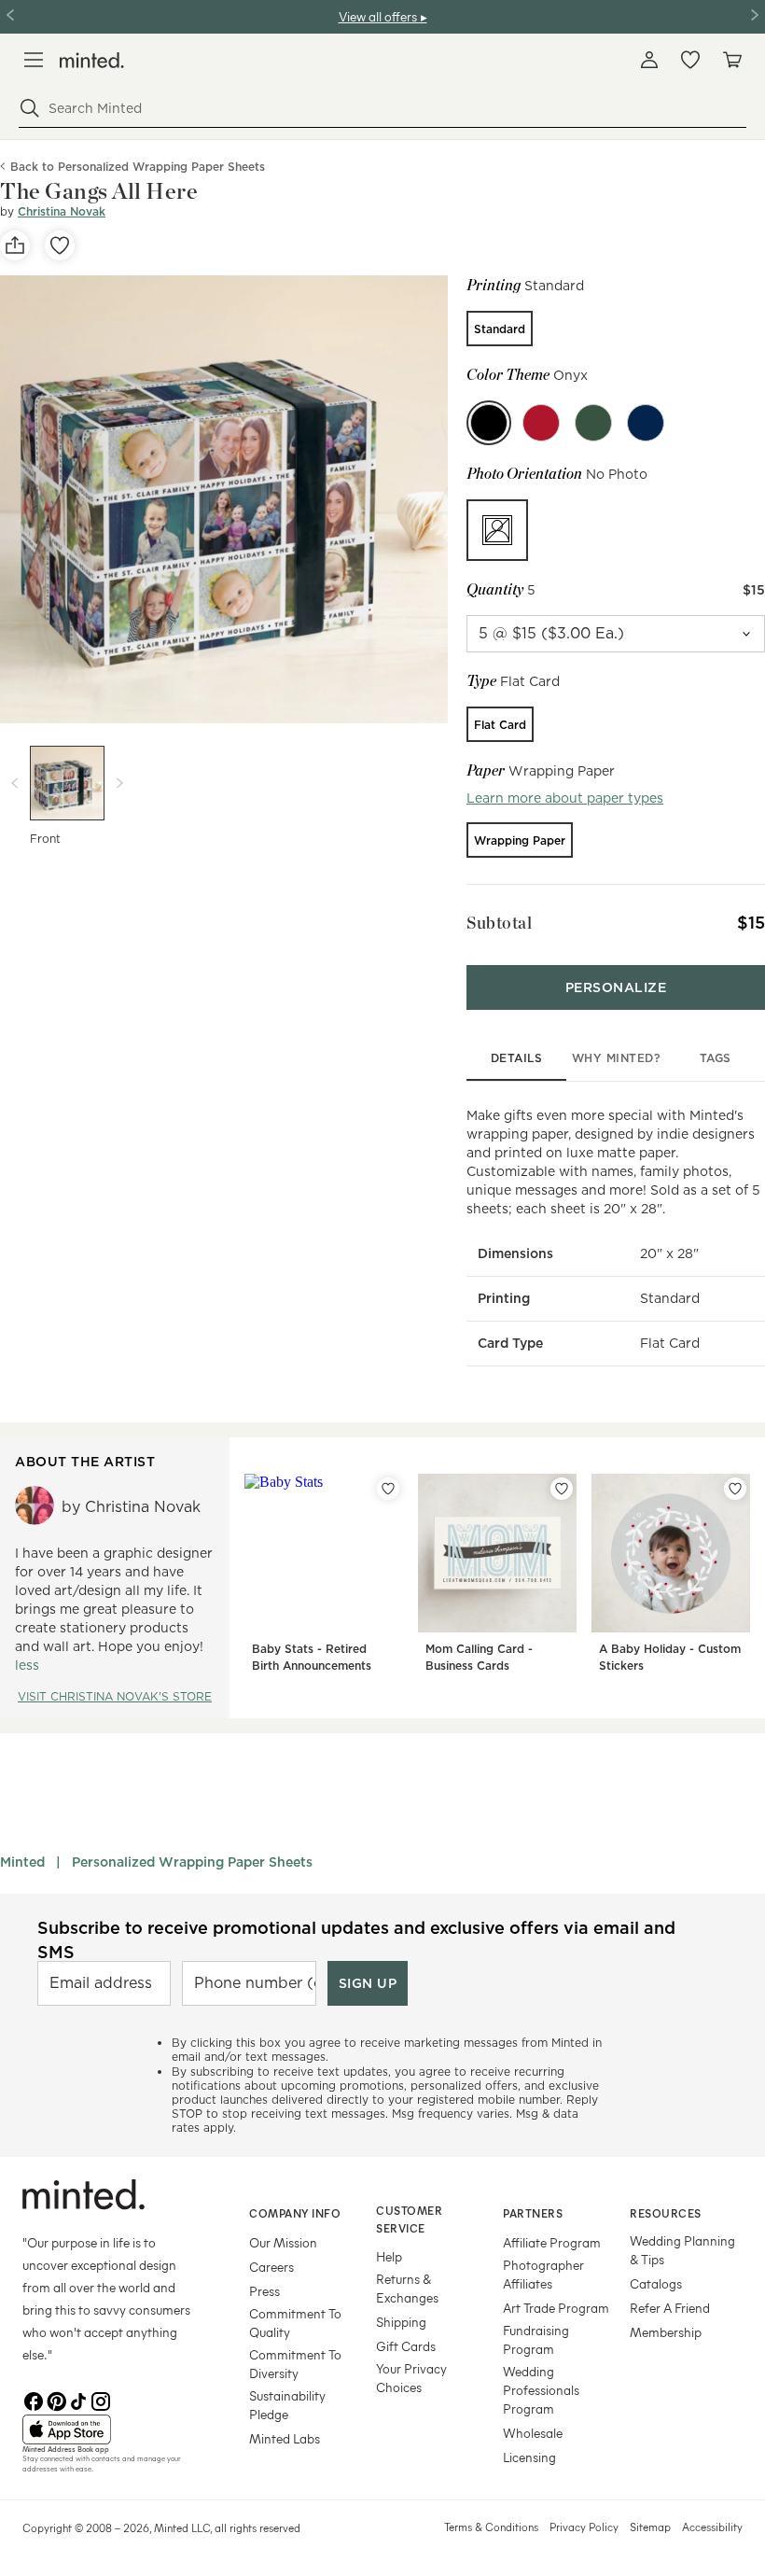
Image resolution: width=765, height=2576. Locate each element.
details (517, 1058)
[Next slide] (119, 783)
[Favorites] (690, 60)
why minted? (616, 1058)
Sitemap (650, 2527)
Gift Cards (406, 2346)
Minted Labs (285, 2438)
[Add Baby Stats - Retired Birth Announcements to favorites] (388, 1489)
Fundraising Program (536, 2339)
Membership (666, 2332)
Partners (533, 2213)
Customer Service (409, 2219)
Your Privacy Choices (411, 2378)
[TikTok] (78, 2400)
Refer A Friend (670, 2308)
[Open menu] (34, 60)
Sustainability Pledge (287, 2405)
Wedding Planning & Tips (682, 2250)
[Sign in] (649, 60)
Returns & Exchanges (407, 2288)
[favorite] (60, 245)
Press (264, 2291)
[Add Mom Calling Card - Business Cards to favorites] (562, 1489)
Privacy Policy (584, 2527)
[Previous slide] (15, 783)
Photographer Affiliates (543, 2274)
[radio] (500, 329)
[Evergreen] (593, 423)
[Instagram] (101, 2400)
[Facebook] (34, 2400)
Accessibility (712, 2527)
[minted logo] (92, 60)
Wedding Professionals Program (541, 2390)
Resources (666, 2213)
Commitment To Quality (295, 2323)
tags (716, 1058)
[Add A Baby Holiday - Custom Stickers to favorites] (735, 1489)
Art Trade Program (556, 2308)
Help (389, 2256)
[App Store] (112, 2429)
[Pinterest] (56, 2400)
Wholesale (533, 2433)
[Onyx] (489, 423)
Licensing (529, 2457)
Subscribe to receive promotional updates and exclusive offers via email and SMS (356, 1939)
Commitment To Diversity (295, 2364)
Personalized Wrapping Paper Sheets (192, 1862)
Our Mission (283, 2242)
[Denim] (646, 423)
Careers (271, 2267)
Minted (22, 1862)
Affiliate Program (552, 2242)
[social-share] (15, 245)
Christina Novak (62, 211)
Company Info (295, 2213)
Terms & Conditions (491, 2527)
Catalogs (656, 2283)
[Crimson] (541, 423)
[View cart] (731, 60)
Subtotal (499, 923)
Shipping (401, 2322)
